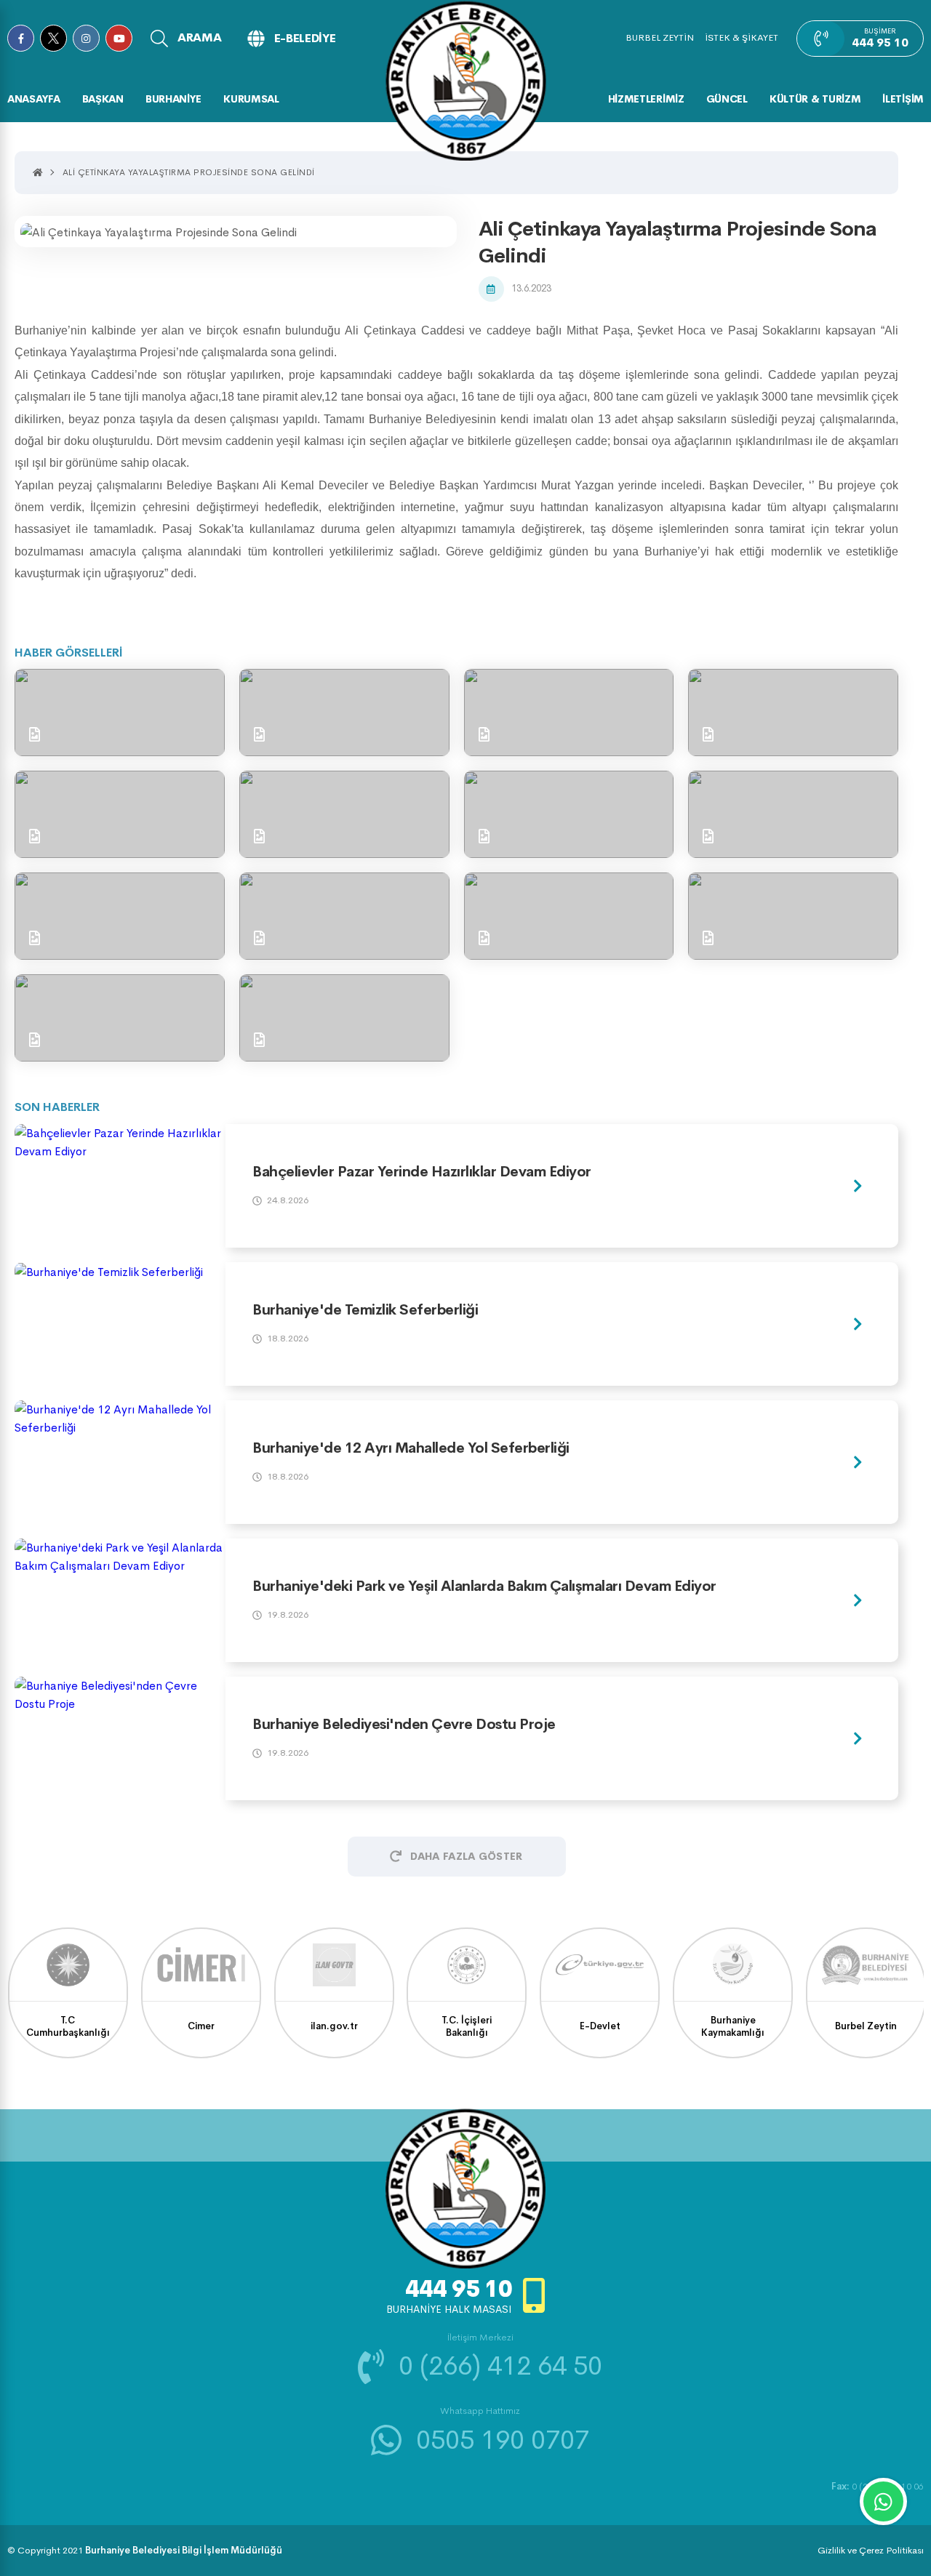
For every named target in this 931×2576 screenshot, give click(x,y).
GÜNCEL (727, 99)
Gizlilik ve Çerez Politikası (871, 2550)
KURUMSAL (251, 99)
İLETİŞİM (903, 99)
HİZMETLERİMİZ (646, 99)
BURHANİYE (173, 99)
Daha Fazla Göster (466, 1856)
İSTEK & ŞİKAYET (742, 37)
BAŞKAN (103, 99)
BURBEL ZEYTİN (660, 37)
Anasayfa (34, 99)
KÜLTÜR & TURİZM (815, 99)
